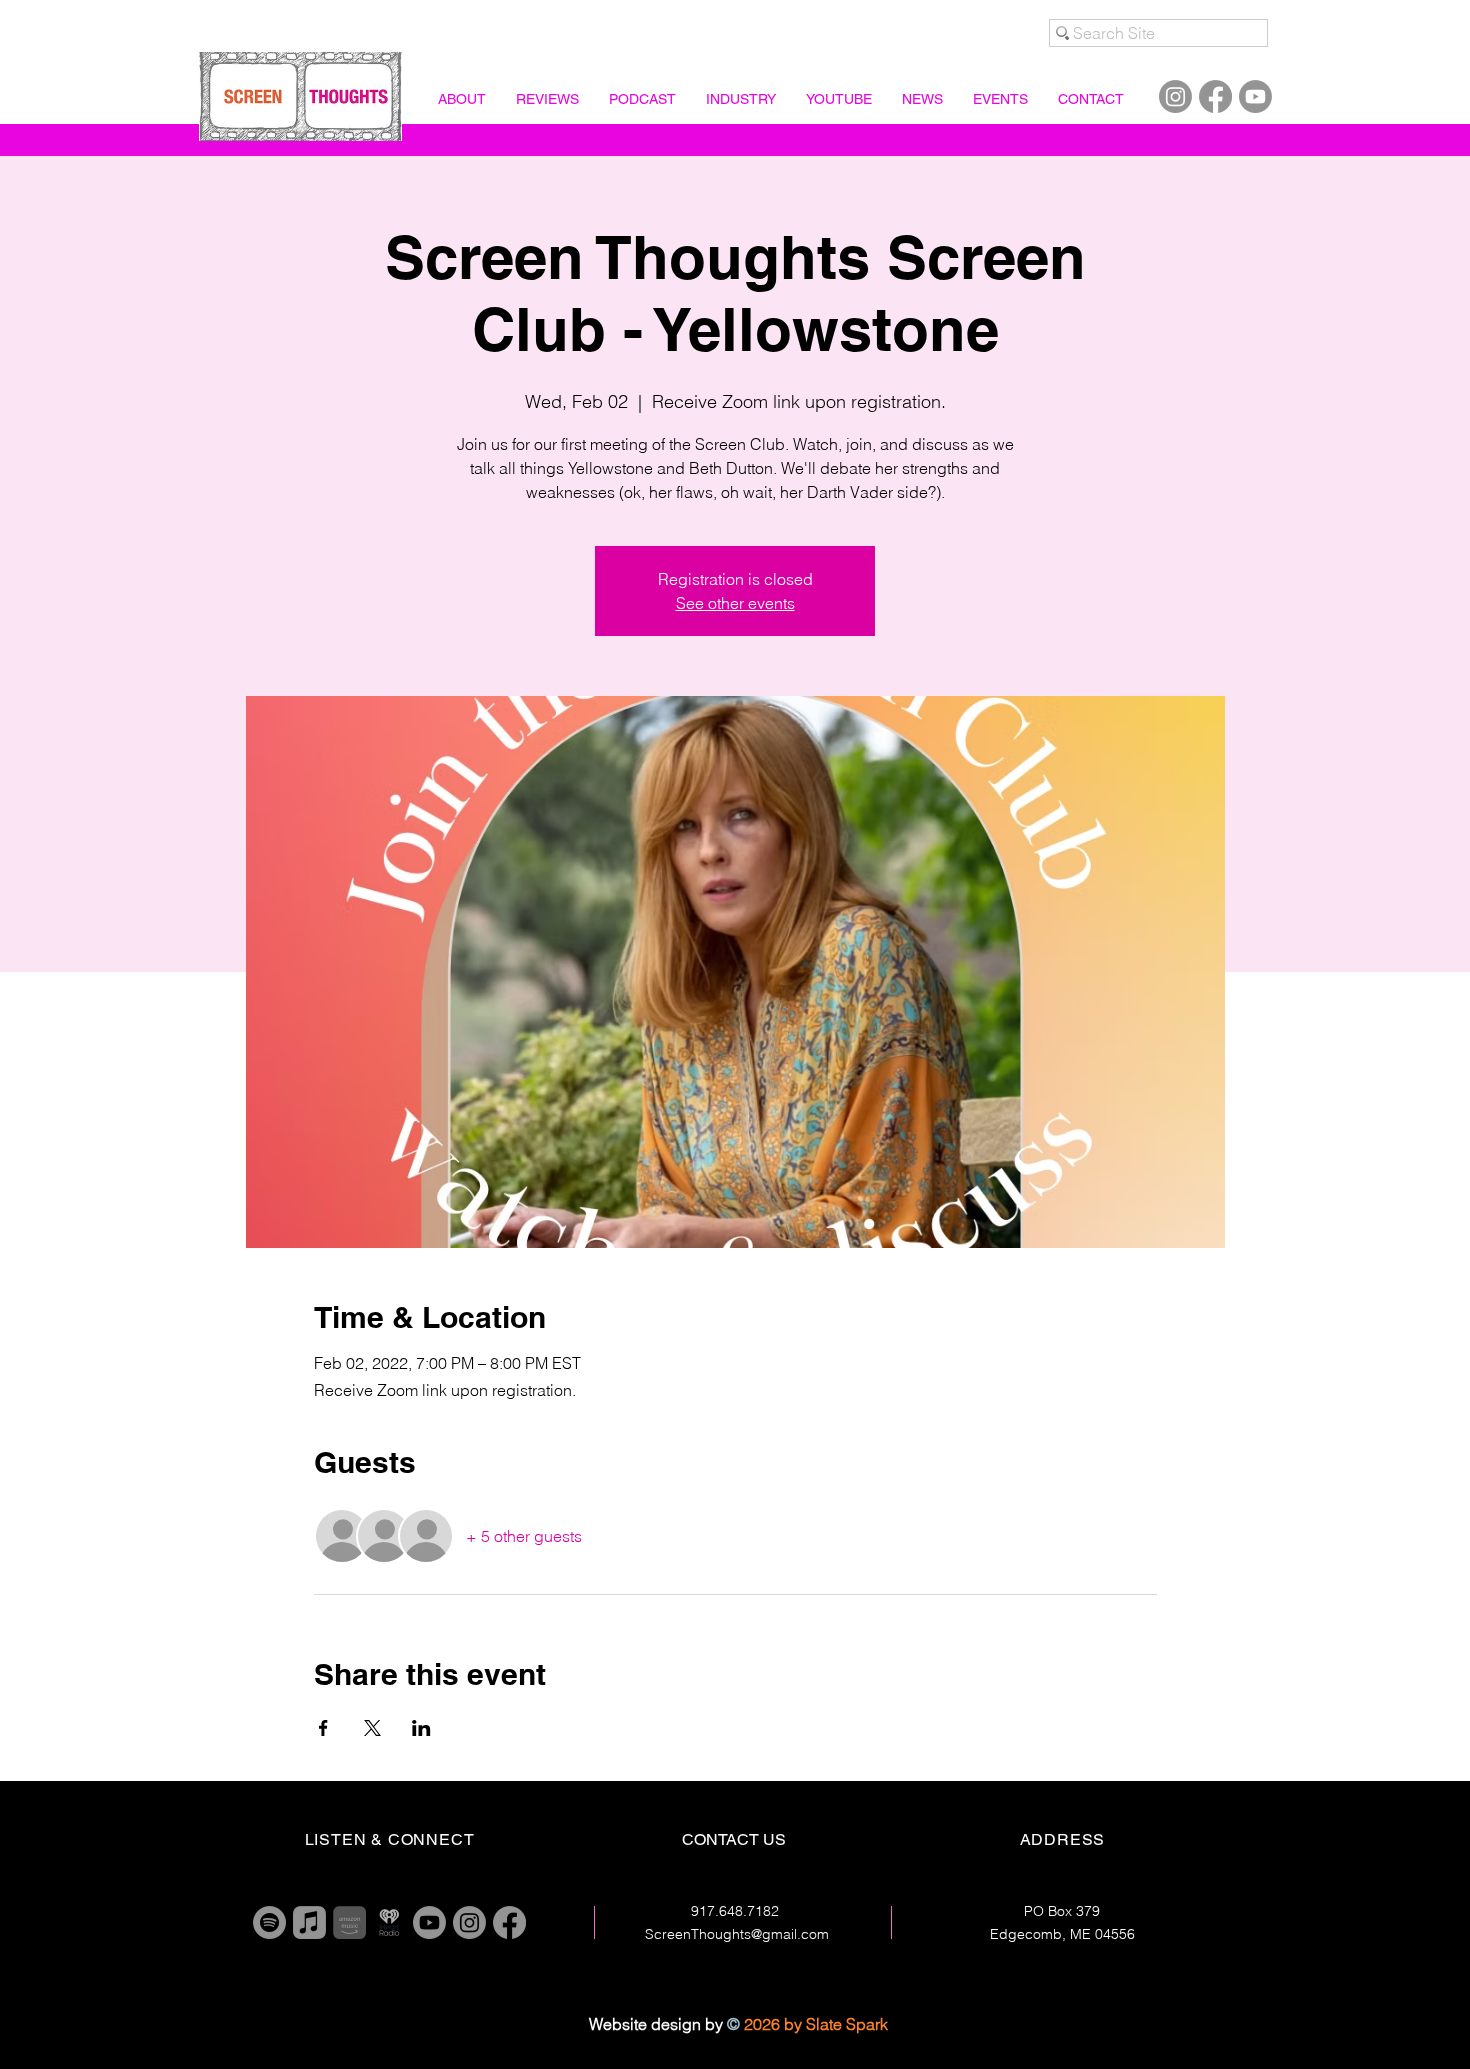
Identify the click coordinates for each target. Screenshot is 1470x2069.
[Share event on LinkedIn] (421, 1728)
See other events (735, 603)
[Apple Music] (309, 1922)
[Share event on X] (372, 1728)
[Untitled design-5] (349, 1922)
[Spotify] (269, 1922)
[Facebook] (1215, 96)
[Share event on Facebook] (323, 1728)
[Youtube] (1255, 96)
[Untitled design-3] (389, 1922)
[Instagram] (1175, 96)
